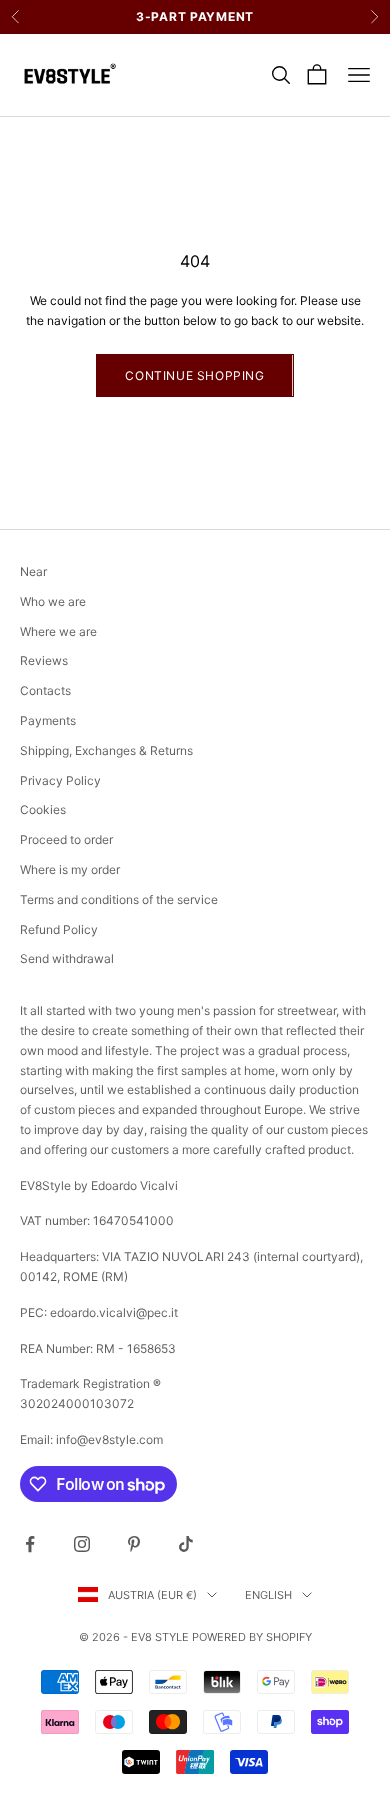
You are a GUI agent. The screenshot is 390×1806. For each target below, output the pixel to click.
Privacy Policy (60, 780)
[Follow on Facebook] (30, 1544)
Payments (48, 720)
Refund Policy (59, 929)
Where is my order (70, 869)
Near (33, 571)
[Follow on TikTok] (186, 1544)
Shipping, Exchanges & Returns (106, 750)
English (268, 1595)
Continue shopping (194, 375)
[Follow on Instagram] (82, 1544)
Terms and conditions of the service (119, 899)
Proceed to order (66, 839)
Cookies (43, 809)
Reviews (44, 660)
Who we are (53, 601)
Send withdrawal (67, 958)
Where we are (58, 631)
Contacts (45, 690)
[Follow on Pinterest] (134, 1544)
